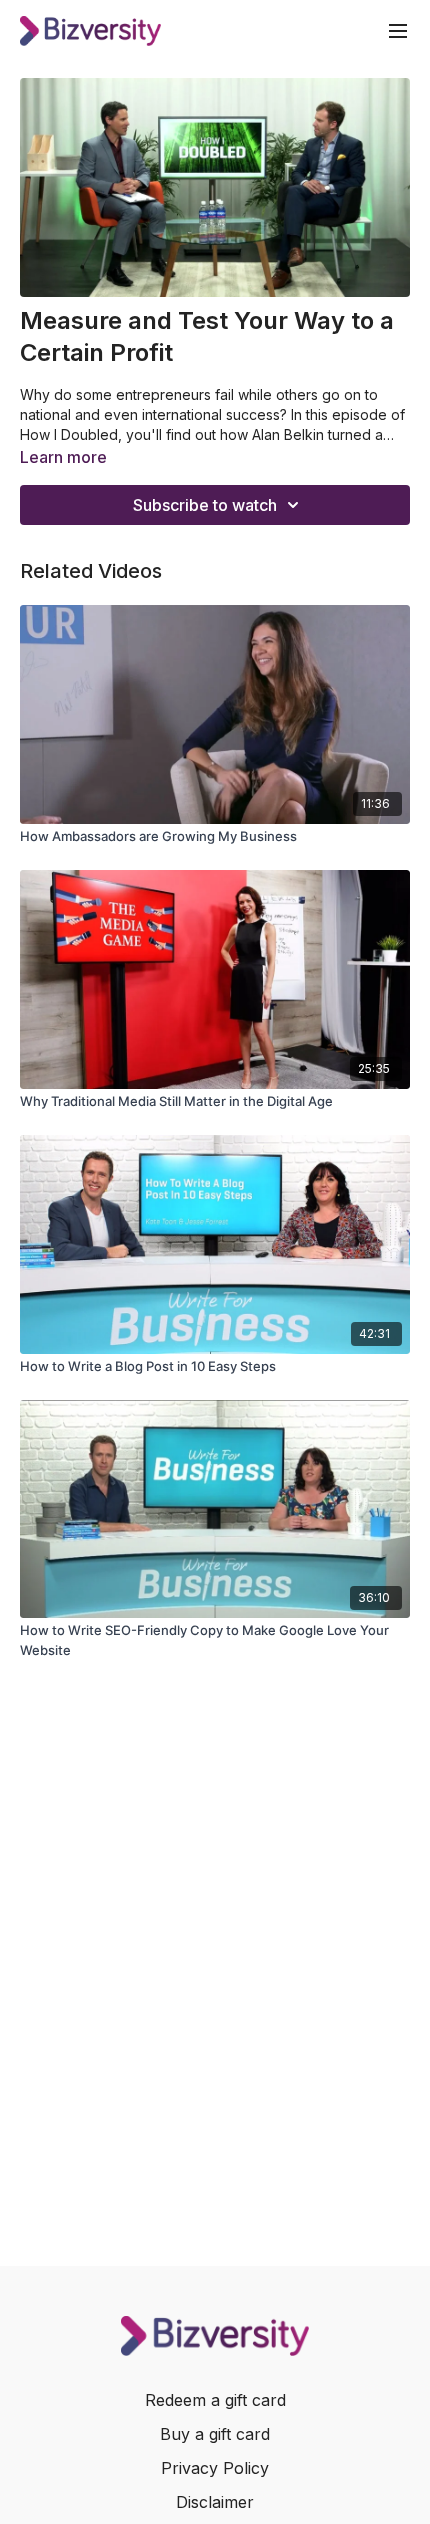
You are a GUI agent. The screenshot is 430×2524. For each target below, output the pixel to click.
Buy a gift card (215, 2434)
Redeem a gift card (215, 2400)
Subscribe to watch (205, 505)
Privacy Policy (215, 2468)
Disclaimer (215, 2502)
